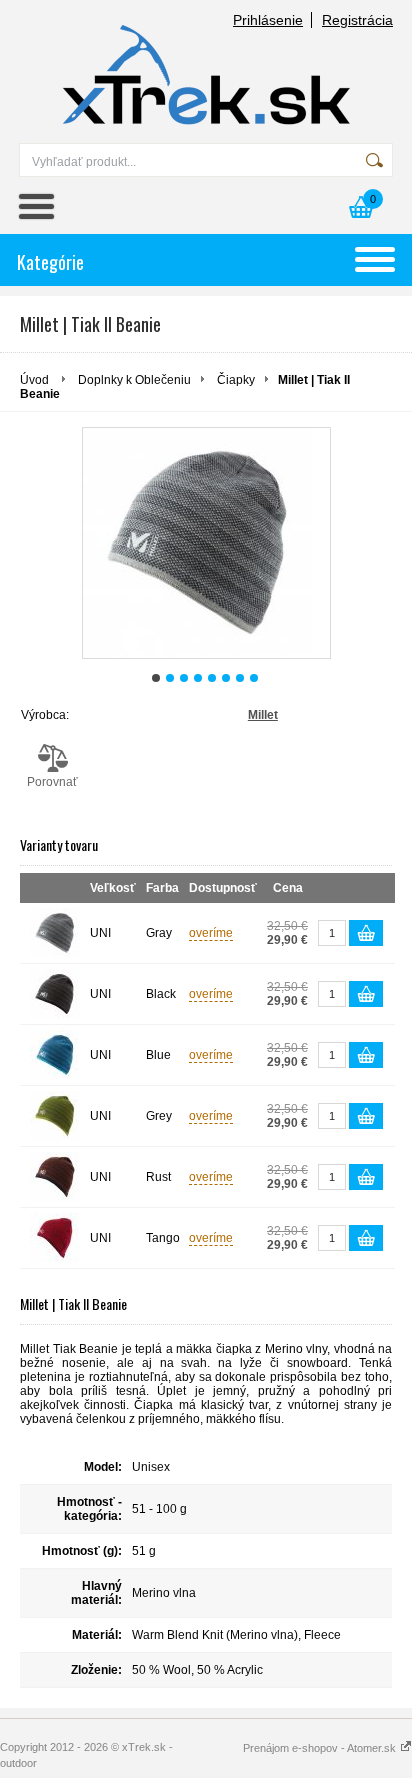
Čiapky (236, 380)
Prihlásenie (268, 20)
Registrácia (357, 20)
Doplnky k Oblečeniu (134, 380)
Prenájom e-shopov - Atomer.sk (321, 1748)
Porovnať (52, 782)
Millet (263, 715)
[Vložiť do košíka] (366, 933)
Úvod (34, 380)
